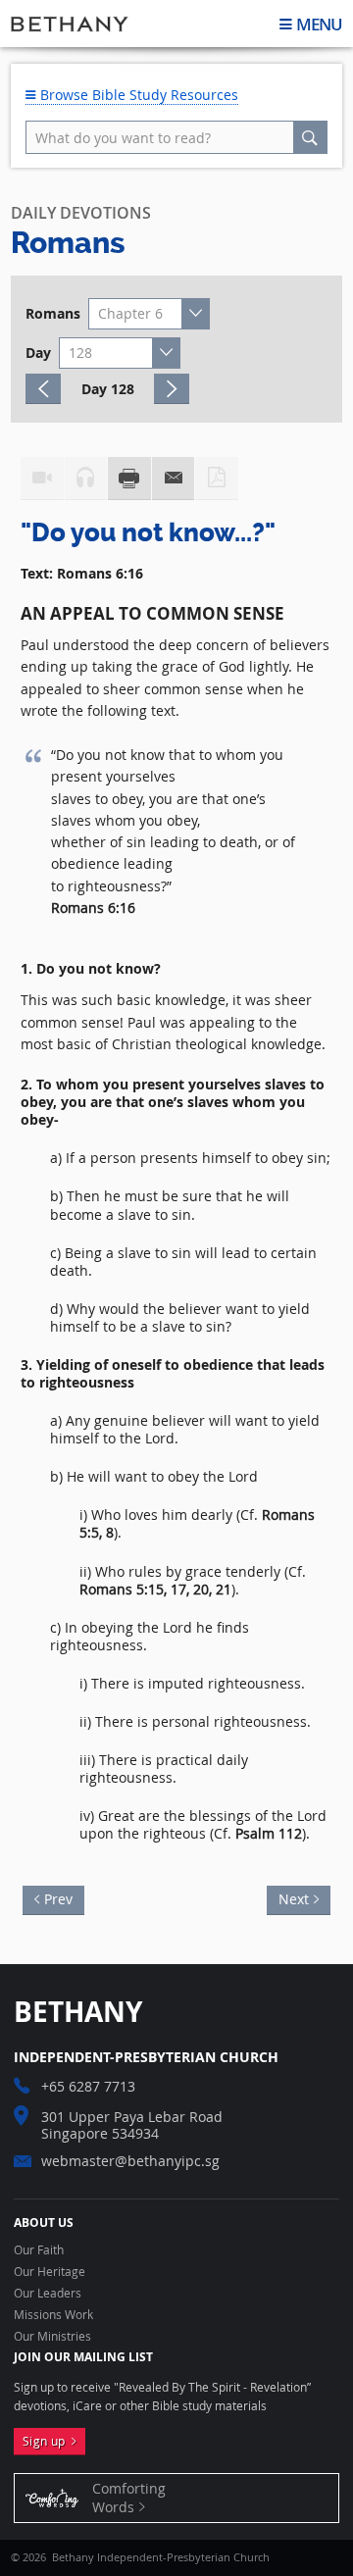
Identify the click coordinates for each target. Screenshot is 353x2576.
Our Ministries (52, 2337)
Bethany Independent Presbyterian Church (70, 24)
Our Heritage (50, 2272)
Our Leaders (48, 2294)
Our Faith (39, 2250)
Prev (64, 1897)
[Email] (174, 479)
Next (288, 1897)
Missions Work (53, 2315)
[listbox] (149, 314)
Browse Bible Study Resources (137, 95)
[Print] (129, 479)
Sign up (47, 2441)
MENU (319, 24)
